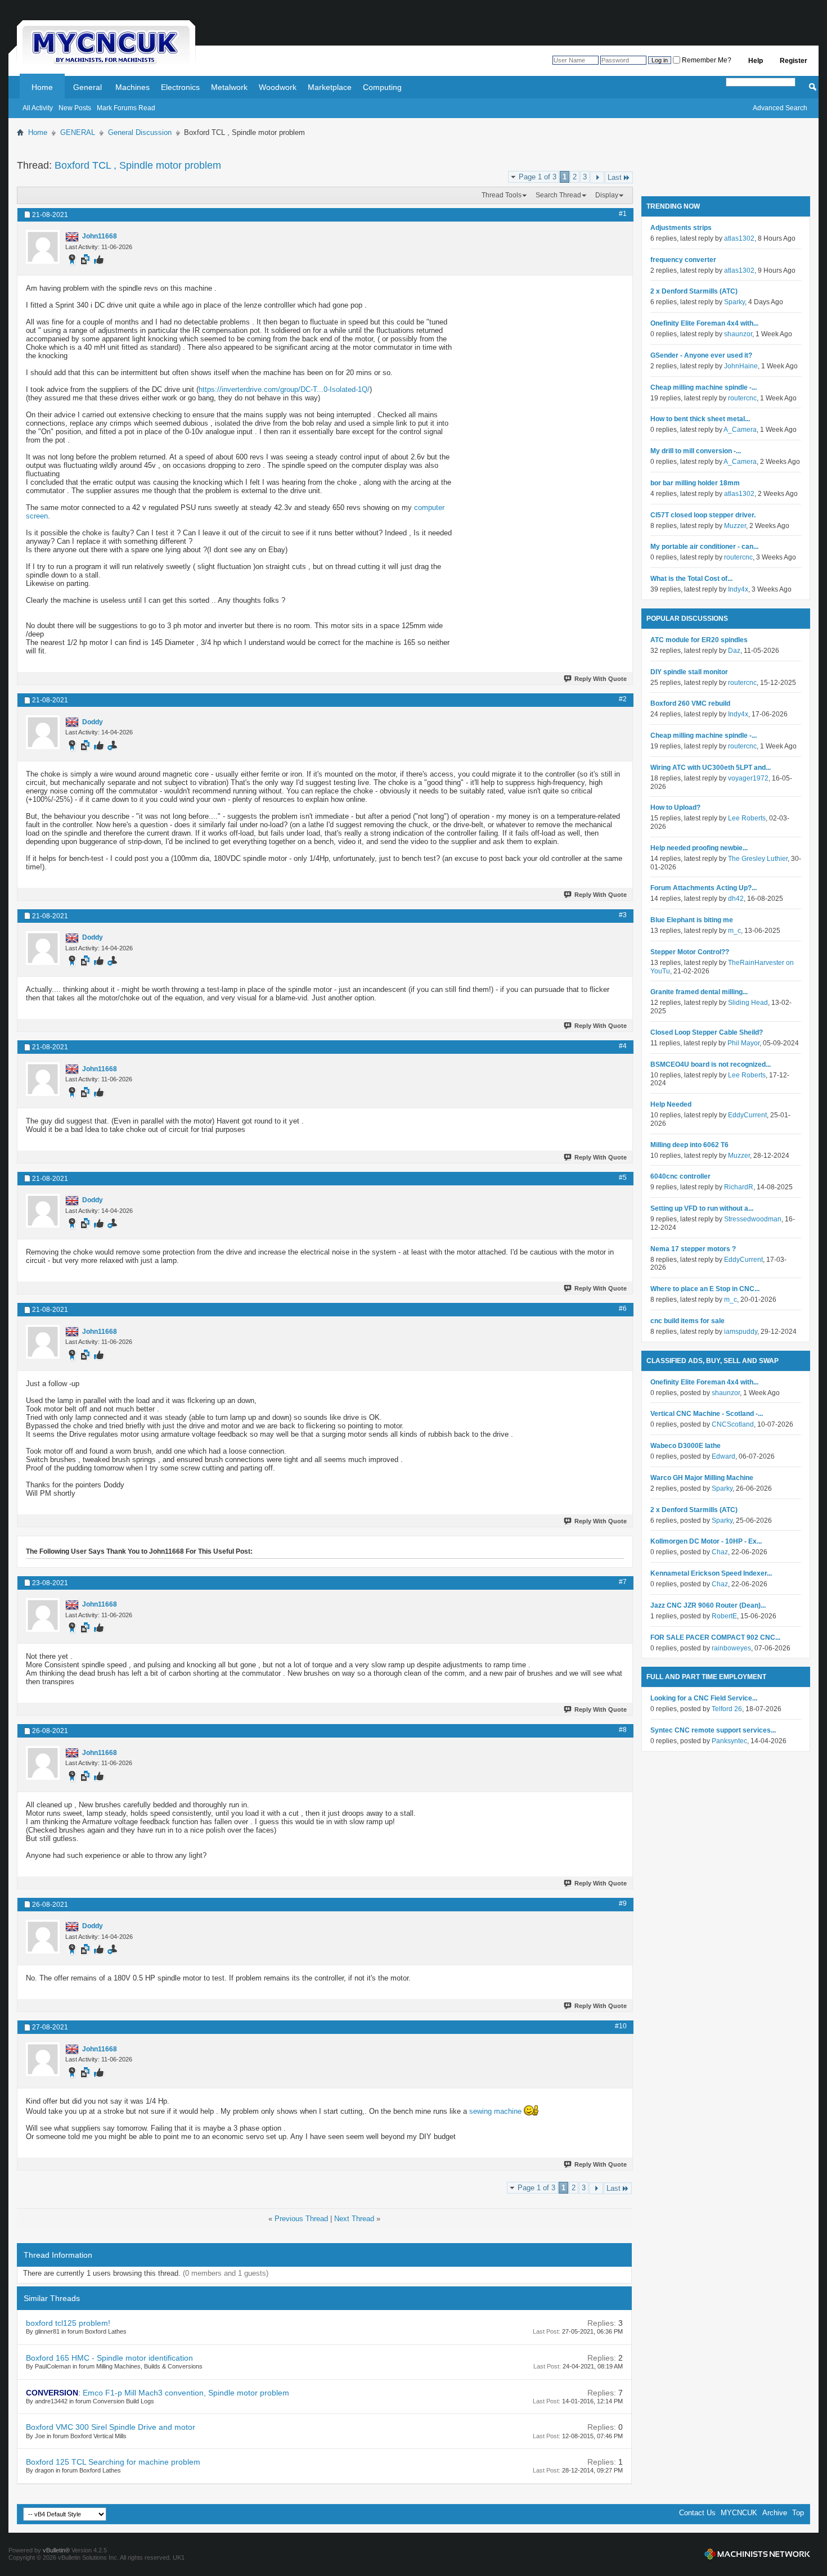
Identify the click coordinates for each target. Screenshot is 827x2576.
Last (615, 177)
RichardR (739, 1187)
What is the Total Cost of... (691, 579)
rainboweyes (731, 1648)
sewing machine (495, 2111)
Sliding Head (748, 1003)
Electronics (180, 87)
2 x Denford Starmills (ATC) (694, 291)
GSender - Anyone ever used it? (701, 355)
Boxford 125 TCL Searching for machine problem (113, 2462)
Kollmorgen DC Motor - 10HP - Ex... (706, 1541)
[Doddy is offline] (43, 732)
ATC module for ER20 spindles (699, 640)
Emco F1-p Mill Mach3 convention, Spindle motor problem (186, 2393)
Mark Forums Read (126, 108)
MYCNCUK (739, 2513)
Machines (132, 87)
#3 (623, 915)
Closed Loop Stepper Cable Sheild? (707, 1032)
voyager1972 (748, 778)
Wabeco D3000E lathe (686, 1446)
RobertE (724, 1616)
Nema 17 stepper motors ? (693, 1249)
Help (756, 61)
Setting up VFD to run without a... (702, 1208)
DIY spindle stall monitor (689, 672)
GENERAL (78, 132)
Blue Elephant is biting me (692, 920)
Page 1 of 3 (538, 177)
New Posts (75, 108)
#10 (621, 2026)
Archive (775, 2513)
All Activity (38, 108)
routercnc (742, 398)
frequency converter (683, 260)
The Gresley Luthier (758, 859)
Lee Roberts (747, 818)
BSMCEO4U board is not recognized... (711, 1064)
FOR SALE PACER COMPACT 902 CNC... (715, 1637)
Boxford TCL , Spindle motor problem (138, 165)
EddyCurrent (747, 1115)
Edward (723, 1456)
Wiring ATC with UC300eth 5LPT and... (711, 768)
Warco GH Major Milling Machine (702, 1478)
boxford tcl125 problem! (68, 2323)
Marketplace (330, 87)
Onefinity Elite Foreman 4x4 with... (704, 323)
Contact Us (697, 2513)
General (87, 87)
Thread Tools (502, 195)
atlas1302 (739, 238)
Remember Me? (706, 60)
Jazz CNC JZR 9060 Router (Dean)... (708, 1605)
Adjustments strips (681, 228)
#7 (623, 1582)
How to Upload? (675, 807)
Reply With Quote (601, 679)
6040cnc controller (680, 1176)
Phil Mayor (743, 1043)
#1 (623, 214)
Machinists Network (757, 2554)
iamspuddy (741, 1332)
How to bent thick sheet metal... (700, 419)
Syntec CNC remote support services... (713, 1730)
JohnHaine (741, 366)
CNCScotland (733, 1424)
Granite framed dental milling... (699, 992)
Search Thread (558, 195)
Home (42, 87)
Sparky (734, 302)
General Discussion (140, 132)
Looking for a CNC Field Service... (704, 1698)
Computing (382, 87)
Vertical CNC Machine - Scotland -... (707, 1414)
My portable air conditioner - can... (704, 547)
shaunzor (738, 334)
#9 (623, 1903)
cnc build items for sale (687, 1321)
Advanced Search (780, 108)
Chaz (720, 1552)
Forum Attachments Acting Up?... (704, 888)
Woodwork (278, 87)
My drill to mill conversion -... (696, 451)
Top (798, 2513)
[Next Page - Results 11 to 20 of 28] (597, 177)
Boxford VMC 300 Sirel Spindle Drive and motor (111, 2427)
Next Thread (354, 2219)
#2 (623, 699)
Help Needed (671, 1104)
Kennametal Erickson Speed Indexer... (711, 1573)
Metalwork (229, 87)
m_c (734, 931)
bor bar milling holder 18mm (695, 483)
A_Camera (740, 430)
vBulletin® (56, 2550)
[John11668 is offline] (43, 247)
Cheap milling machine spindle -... (704, 387)
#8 (623, 1730)
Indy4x (738, 589)
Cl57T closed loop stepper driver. (703, 515)
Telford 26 (727, 1709)
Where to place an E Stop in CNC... (705, 1289)
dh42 (736, 899)
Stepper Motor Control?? (690, 952)
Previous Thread (301, 2219)
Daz (734, 651)
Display (607, 195)
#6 (623, 1309)
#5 (623, 1178)
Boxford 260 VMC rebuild (690, 703)
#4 (623, 1046)
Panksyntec (729, 1741)
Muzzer (735, 526)
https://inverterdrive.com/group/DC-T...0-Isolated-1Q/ (284, 389)
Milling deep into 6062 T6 (689, 1145)
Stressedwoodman (753, 1219)
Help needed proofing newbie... (699, 848)
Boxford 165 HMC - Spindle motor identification (109, 2358)
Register (794, 61)
